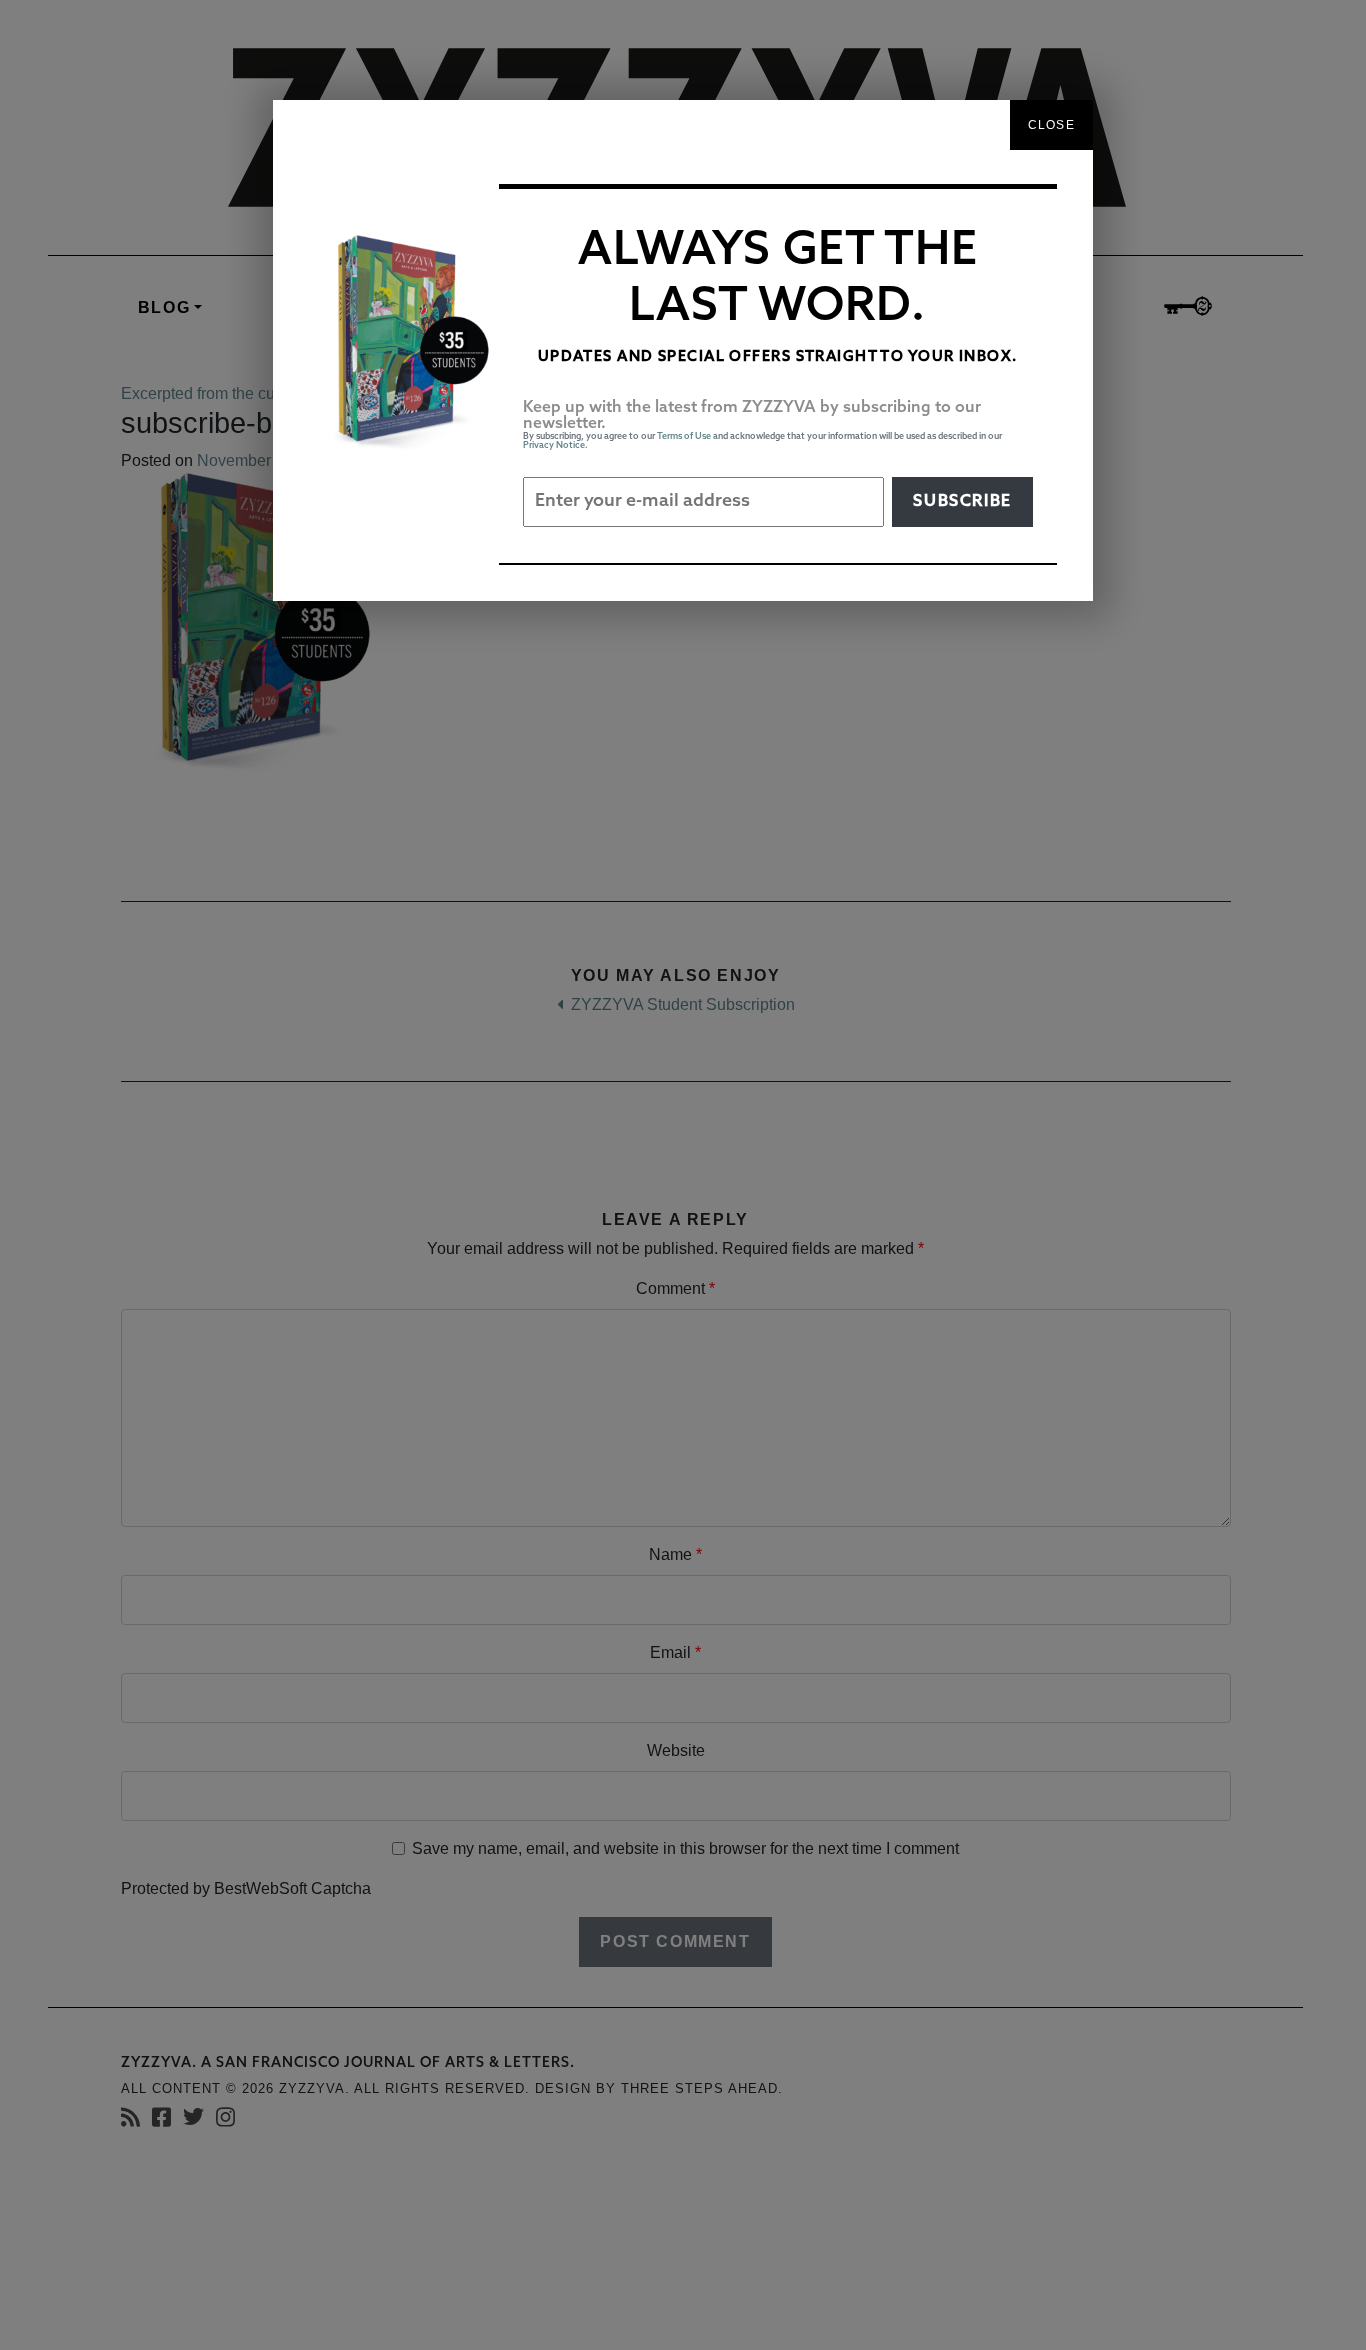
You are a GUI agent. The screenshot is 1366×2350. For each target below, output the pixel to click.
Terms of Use (684, 436)
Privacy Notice (554, 445)
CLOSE (1051, 125)
